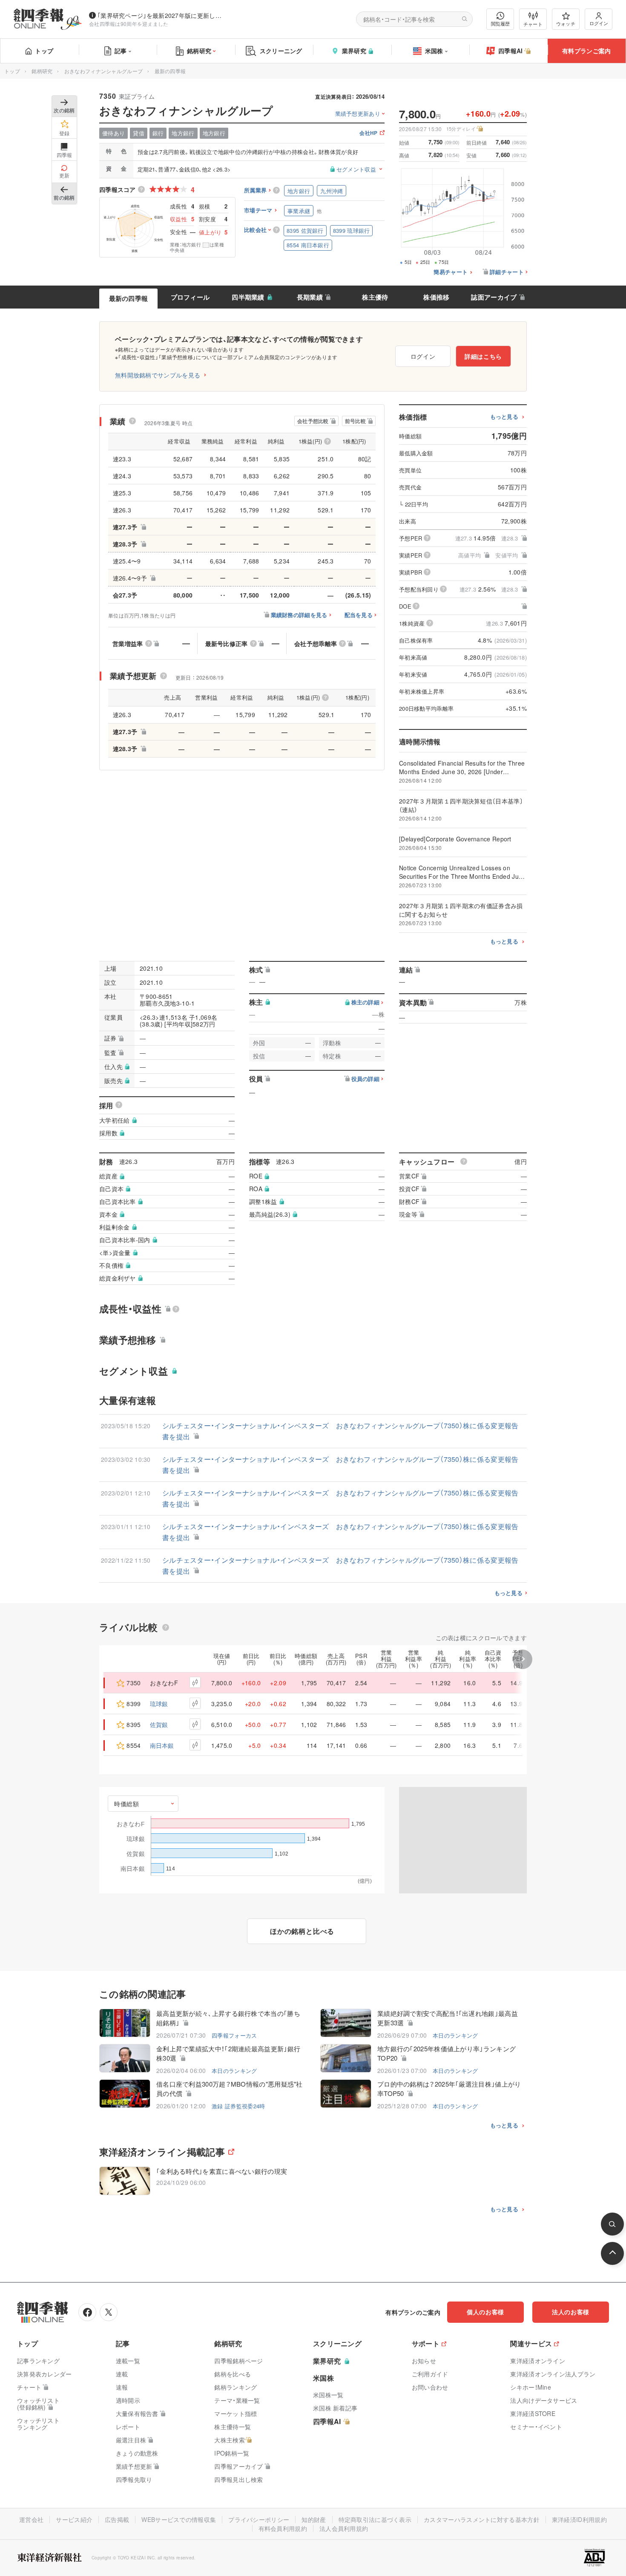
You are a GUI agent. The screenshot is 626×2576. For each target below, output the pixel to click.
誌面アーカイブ (494, 297)
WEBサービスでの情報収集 (179, 2519)
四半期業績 (248, 297)
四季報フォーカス (234, 2035)
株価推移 (436, 297)
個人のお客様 (485, 2312)
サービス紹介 (74, 2519)
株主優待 (375, 297)
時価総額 (127, 1804)
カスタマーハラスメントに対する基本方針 (482, 2519)
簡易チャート (451, 272)
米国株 (434, 51)
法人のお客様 (571, 2312)
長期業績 (310, 297)
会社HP (368, 133)
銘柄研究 (199, 51)
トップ (44, 51)
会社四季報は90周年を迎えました (129, 24)
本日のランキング (455, 2035)
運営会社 (31, 2519)
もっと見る (504, 417)
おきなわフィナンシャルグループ (104, 71)
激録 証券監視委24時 (238, 2106)
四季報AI (511, 51)
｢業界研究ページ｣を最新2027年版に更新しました (161, 15)
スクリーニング (281, 51)
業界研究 (354, 51)
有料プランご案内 (586, 51)
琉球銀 (159, 1704)
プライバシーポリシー (259, 2519)
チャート (533, 24)
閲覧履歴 (500, 23)
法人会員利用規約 (344, 2528)
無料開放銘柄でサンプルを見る (158, 375)
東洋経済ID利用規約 (579, 2519)
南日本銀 (162, 1745)
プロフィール (190, 297)
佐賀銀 (159, 1724)
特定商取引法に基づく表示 (375, 2519)
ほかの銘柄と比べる (302, 1931)
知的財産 (314, 2519)
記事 (121, 51)
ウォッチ (566, 23)
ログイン (599, 23)
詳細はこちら (483, 356)
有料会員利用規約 (283, 2528)
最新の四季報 (129, 298)
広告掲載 (117, 2519)
